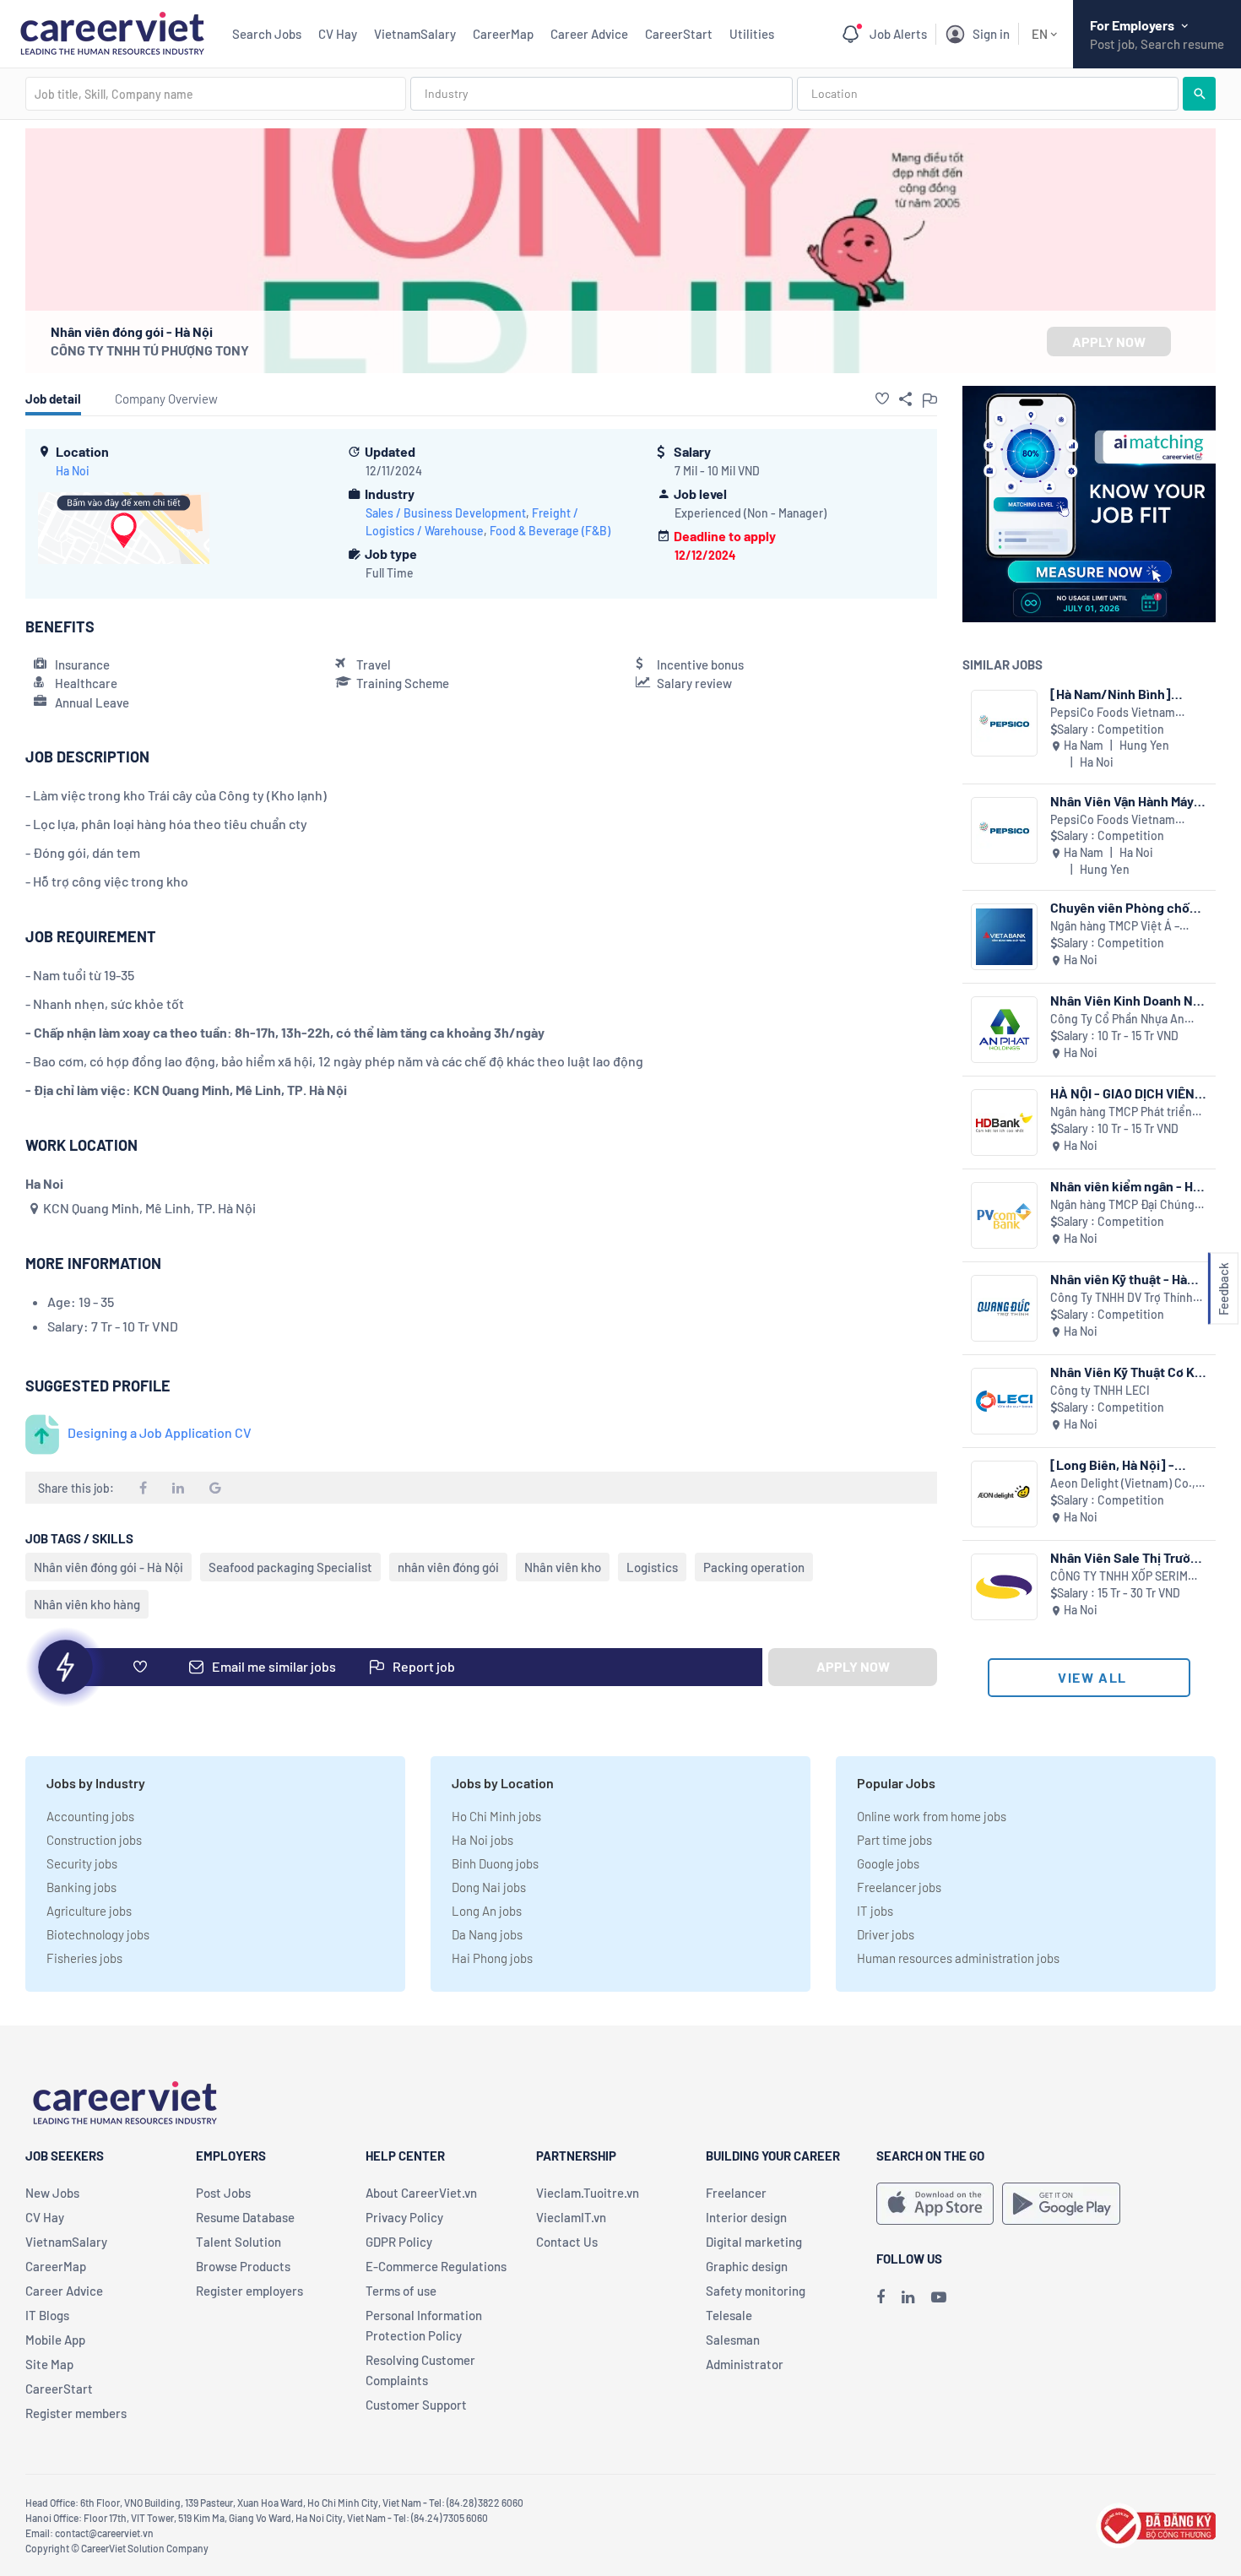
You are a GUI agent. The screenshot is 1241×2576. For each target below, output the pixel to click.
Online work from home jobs (932, 1816)
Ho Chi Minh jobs (496, 1816)
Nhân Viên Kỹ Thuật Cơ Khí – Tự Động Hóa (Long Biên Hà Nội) (1128, 1372)
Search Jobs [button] (267, 34)
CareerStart (679, 34)
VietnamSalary (415, 34)
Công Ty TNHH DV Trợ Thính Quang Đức (1122, 1298)
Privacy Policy (404, 2217)
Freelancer (736, 2193)
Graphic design (747, 2266)
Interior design (746, 2217)
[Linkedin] (908, 2297)
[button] (882, 399)
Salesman (733, 2340)
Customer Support (416, 2405)
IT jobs (875, 1911)
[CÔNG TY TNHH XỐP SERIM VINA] (1004, 1587)
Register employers (249, 2291)
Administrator (745, 2364)
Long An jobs (487, 1911)
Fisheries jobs (84, 1958)
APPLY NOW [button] (1109, 342)
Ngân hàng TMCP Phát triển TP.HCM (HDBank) (1121, 1112)
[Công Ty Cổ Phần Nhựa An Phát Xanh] (1004, 1030)
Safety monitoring (756, 2291)
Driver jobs (886, 1934)
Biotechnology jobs (98, 1934)
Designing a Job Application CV (160, 1432)
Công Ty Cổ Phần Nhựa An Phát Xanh (1117, 1020)
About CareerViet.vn (421, 2193)
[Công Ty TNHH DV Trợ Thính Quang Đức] (1004, 1308)
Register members (76, 2413)
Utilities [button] (752, 34)
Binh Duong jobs (495, 1863)
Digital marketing (754, 2242)
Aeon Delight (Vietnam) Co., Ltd (1123, 1484)
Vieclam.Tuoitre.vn (588, 2193)
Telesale (729, 2315)
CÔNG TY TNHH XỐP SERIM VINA (1119, 1577)
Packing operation (754, 1567)
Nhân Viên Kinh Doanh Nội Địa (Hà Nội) (1127, 1000)
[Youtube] (939, 2297)
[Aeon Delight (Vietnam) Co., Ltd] (1004, 1494)
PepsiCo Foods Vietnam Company (1113, 713)
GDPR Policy (399, 2242)
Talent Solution (238, 2242)
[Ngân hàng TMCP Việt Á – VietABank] (1004, 937)
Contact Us (567, 2242)
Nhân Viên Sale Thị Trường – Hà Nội (1128, 1557)
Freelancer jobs (899, 1887)
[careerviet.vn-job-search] (935, 2204)
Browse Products (243, 2266)
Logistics (652, 1567)
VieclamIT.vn (571, 2217)
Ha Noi (73, 471)
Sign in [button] (991, 34)
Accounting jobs (90, 1816)
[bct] (1156, 2523)
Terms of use (401, 2291)
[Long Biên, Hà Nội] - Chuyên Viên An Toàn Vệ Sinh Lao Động (1122, 1464)
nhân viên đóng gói (448, 1567)
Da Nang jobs (487, 1934)
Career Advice (589, 34)
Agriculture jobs (89, 1911)
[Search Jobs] (1199, 94)
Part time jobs (894, 1840)
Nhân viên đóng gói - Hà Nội (108, 1567)
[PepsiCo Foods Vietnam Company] (1004, 723)
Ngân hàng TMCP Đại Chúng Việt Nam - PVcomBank (1122, 1205)
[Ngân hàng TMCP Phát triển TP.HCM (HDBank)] (1004, 1123)
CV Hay (338, 34)
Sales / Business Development (446, 513)
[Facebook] (881, 2297)
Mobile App (55, 2340)
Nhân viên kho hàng (87, 1604)
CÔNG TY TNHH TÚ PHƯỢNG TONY (150, 350)
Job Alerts (898, 34)
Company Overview (166, 399)
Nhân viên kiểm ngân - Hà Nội (1125, 1186)
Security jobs (82, 1863)
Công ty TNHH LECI (1100, 1390)
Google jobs (888, 1863)
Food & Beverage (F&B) (550, 531)
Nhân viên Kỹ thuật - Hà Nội (1119, 1279)
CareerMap (503, 34)
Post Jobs (223, 2193)
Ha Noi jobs (482, 1840)
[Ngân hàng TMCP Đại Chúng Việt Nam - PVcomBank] (1004, 1215)
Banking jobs (81, 1887)
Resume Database (245, 2217)
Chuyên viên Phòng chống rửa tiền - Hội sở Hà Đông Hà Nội (1127, 907)
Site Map (49, 2364)
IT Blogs (47, 2315)
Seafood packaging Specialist (290, 1567)
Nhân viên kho (563, 1567)
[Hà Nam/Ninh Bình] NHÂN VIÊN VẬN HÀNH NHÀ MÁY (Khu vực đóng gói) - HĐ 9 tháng (1122, 694)
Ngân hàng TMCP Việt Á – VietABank (1115, 927)
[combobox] (216, 94)
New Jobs (52, 2193)
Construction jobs (94, 1840)
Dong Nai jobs (489, 1887)
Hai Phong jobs (492, 1958)
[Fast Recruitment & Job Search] (112, 32)
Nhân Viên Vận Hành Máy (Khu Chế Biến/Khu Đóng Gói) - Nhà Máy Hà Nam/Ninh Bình (1125, 801)
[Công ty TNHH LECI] (1004, 1401)
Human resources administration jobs (958, 1958)
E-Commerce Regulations (436, 2266)
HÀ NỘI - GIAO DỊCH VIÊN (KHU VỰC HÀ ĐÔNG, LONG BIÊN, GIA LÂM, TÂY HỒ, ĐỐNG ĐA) (1128, 1093)
